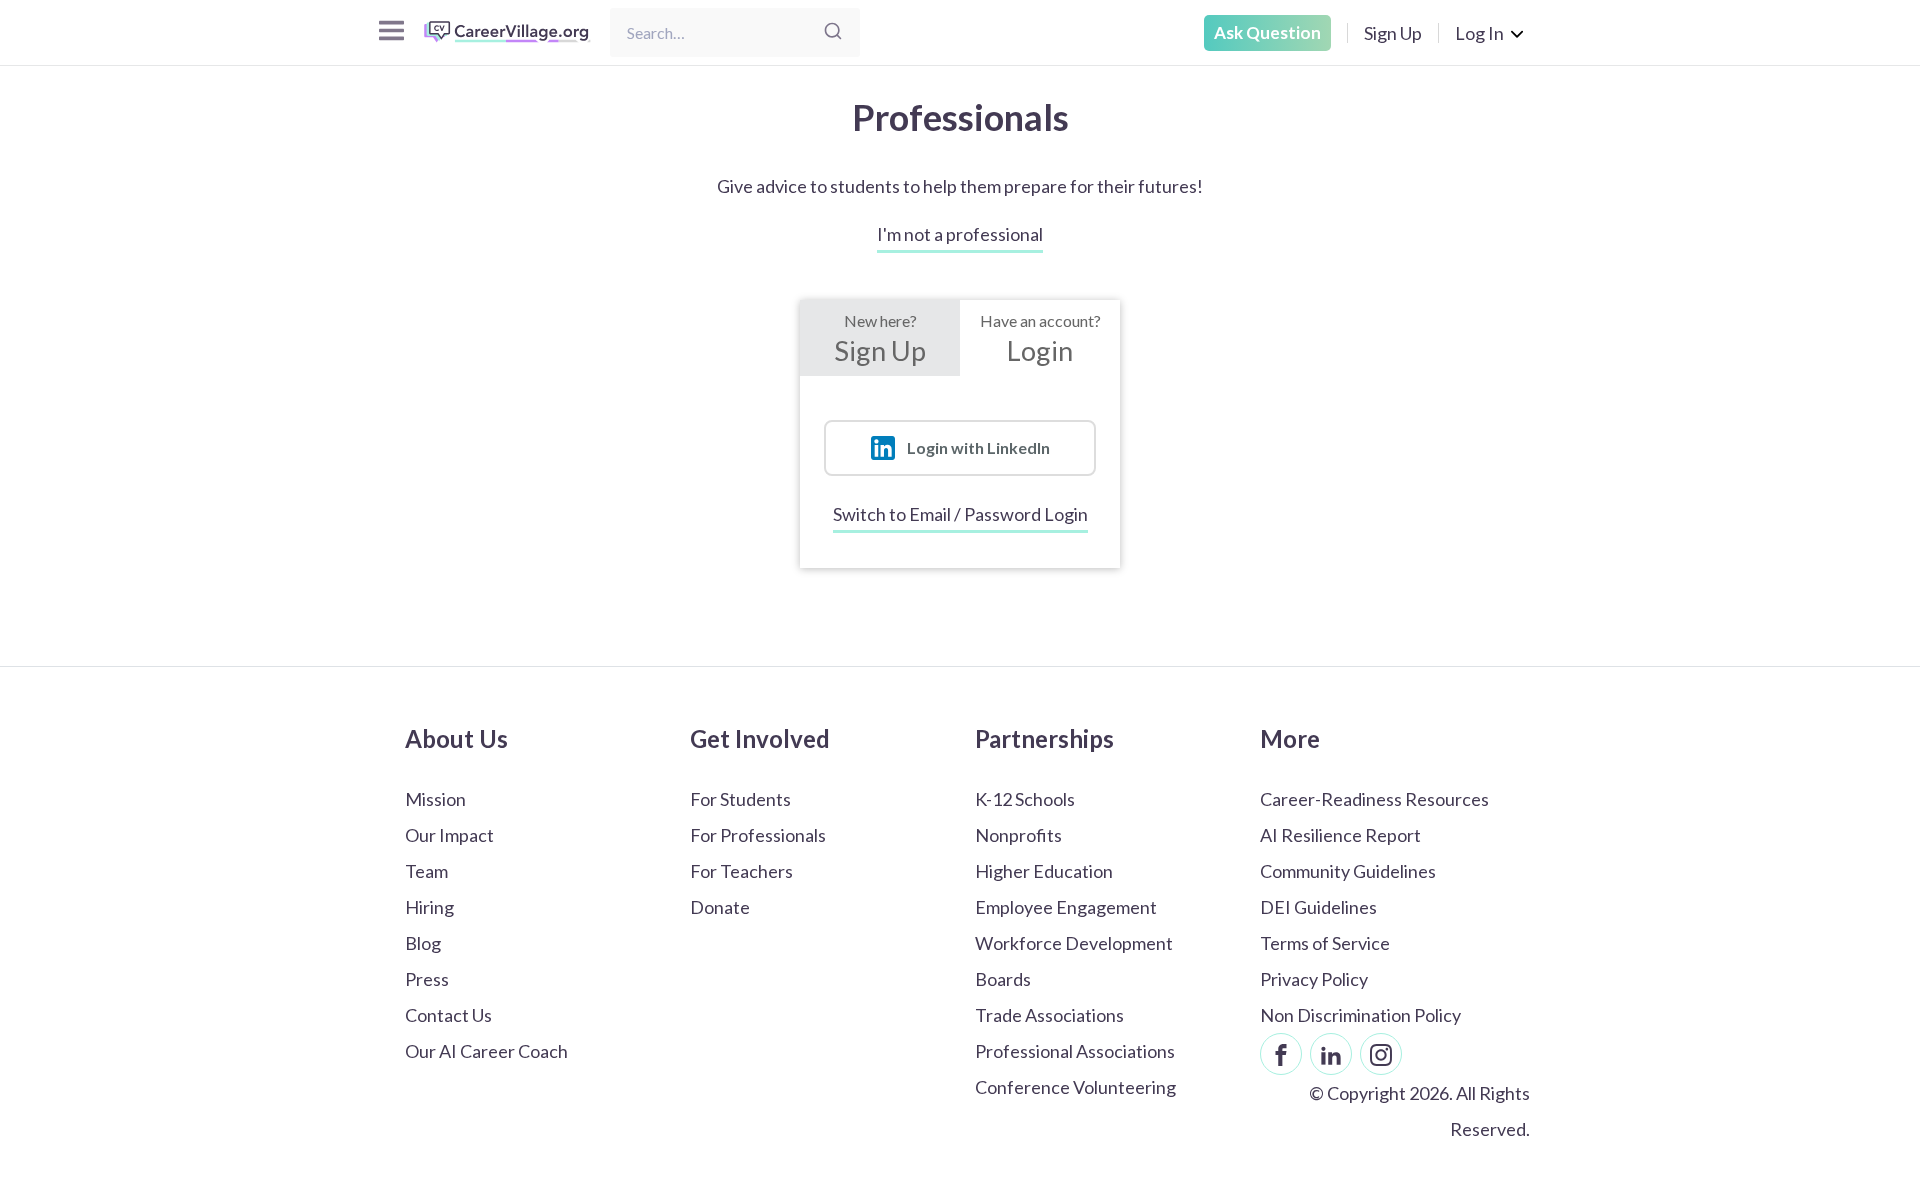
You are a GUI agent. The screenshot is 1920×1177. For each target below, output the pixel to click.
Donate (720, 907)
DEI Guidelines (1318, 907)
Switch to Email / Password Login (960, 514)
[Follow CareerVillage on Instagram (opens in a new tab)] (1381, 1054)
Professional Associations (1075, 1051)
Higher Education (1044, 871)
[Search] (833, 32)
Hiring (429, 907)
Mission (435, 799)
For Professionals (758, 835)
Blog (423, 943)
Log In (1479, 33)
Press (427, 979)
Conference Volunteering (1075, 1087)
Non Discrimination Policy (1360, 1015)
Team (426, 871)
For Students (740, 799)
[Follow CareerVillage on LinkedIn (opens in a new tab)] (1331, 1054)
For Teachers (741, 871)
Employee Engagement (1066, 907)
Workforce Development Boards (1074, 961)
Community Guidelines (1348, 871)
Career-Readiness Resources (1374, 799)
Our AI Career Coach (486, 1051)
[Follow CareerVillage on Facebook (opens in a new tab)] (1281, 1054)
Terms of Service (1325, 943)
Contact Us (448, 1015)
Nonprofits (1018, 835)
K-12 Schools (1025, 799)
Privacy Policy (1314, 979)
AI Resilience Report (1340, 835)
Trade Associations (1049, 1015)
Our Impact (449, 835)
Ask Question (1267, 32)
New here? (880, 339)
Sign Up (1393, 33)
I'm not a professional (960, 234)
